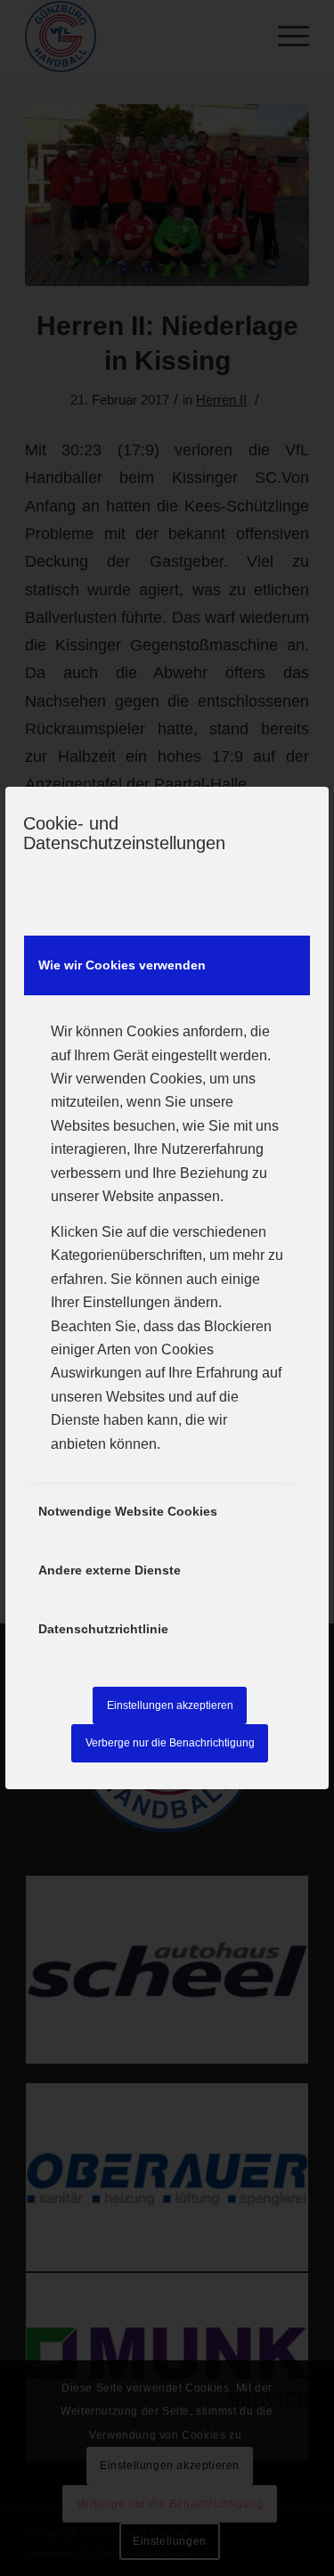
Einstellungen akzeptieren (170, 1705)
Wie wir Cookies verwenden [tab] (122, 965)
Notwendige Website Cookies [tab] (128, 1511)
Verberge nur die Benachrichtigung (170, 1743)
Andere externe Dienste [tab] (110, 1570)
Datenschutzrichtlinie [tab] (103, 1629)
